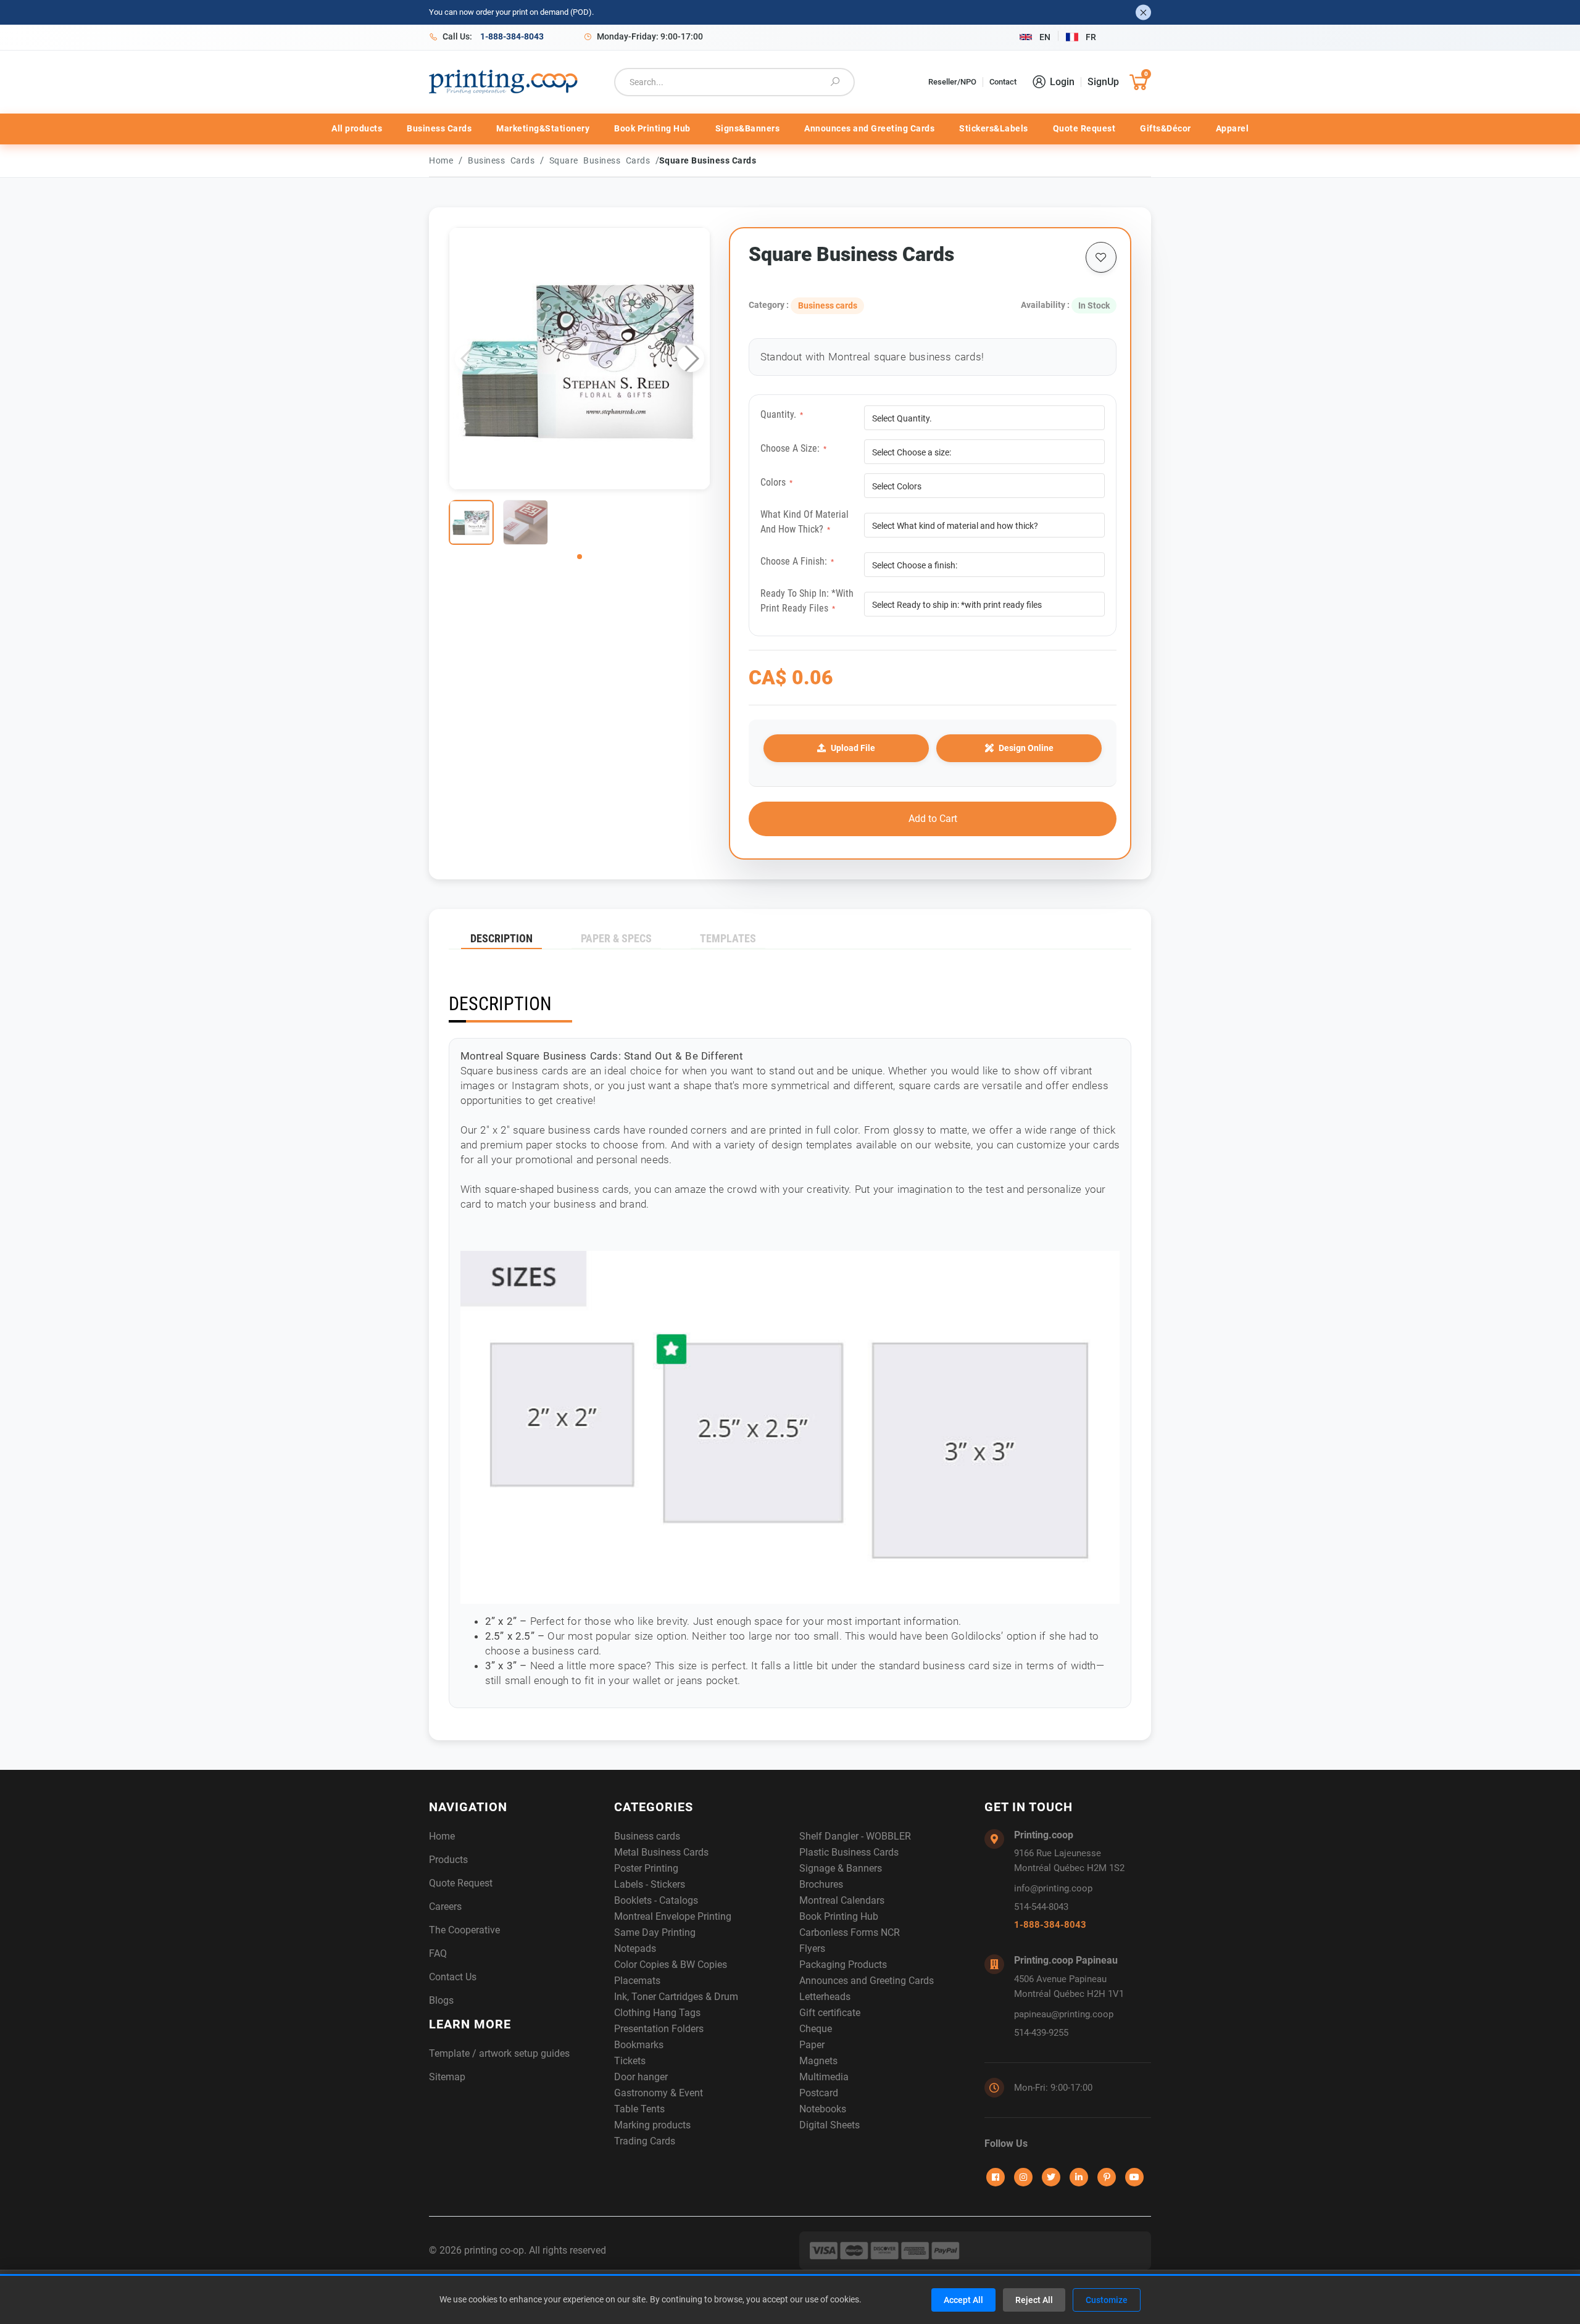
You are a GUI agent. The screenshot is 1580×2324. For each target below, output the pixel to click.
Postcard (819, 2093)
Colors (776, 482)
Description (501, 938)
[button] (691, 359)
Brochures (821, 1884)
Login (1062, 82)
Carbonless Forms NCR (850, 1932)
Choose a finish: (797, 561)
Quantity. (782, 414)
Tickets (630, 2061)
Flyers (812, 1948)
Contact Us (453, 1977)
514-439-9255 (1041, 2033)
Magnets (818, 2061)
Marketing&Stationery (543, 128)
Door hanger (641, 2077)
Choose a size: (793, 448)
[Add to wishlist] (1101, 257)
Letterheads (825, 1997)
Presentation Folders (659, 2029)
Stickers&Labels (994, 128)
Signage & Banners (841, 1868)
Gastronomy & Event (659, 2093)
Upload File (853, 748)
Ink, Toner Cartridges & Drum (676, 1997)
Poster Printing (646, 1868)
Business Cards (439, 128)
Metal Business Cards (661, 1852)
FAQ (438, 1953)
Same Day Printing (655, 1932)
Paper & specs (616, 938)
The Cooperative (464, 1930)
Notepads (635, 1948)
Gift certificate (830, 2013)
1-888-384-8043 (1050, 1925)
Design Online (1026, 748)
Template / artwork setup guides (499, 2053)
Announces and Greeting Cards (869, 128)
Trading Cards (645, 2141)
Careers (445, 1907)
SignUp (1103, 82)
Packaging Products (843, 1965)
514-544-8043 (1041, 1907)
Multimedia (824, 2077)
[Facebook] (996, 2177)
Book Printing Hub (652, 128)
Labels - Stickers (650, 1884)
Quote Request (1084, 128)
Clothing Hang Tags (657, 2013)
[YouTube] (1134, 2177)
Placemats (637, 1981)
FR (1091, 37)
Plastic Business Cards (849, 1852)
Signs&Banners (748, 128)
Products (448, 1860)
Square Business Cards (602, 160)
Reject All (1034, 2300)
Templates (728, 938)
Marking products (652, 2125)
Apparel (1233, 128)
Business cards (504, 160)
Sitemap (447, 2077)
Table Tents (639, 2109)
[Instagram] (1023, 2177)
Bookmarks (639, 2045)
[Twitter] (1051, 2177)
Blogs (441, 2000)
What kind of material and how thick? (805, 522)
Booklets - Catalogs (656, 1900)
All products (357, 128)
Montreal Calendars (842, 1900)
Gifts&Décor (1166, 128)
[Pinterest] (1107, 2177)
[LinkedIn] (1079, 2177)
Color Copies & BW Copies (671, 1965)
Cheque (816, 2029)
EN (1045, 37)
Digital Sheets (829, 2125)
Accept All (963, 2300)
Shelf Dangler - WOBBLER (855, 1836)
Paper (812, 2045)
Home (441, 160)
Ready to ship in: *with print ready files (807, 601)
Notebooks (823, 2109)
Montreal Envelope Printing (673, 1916)
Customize (1107, 2300)
